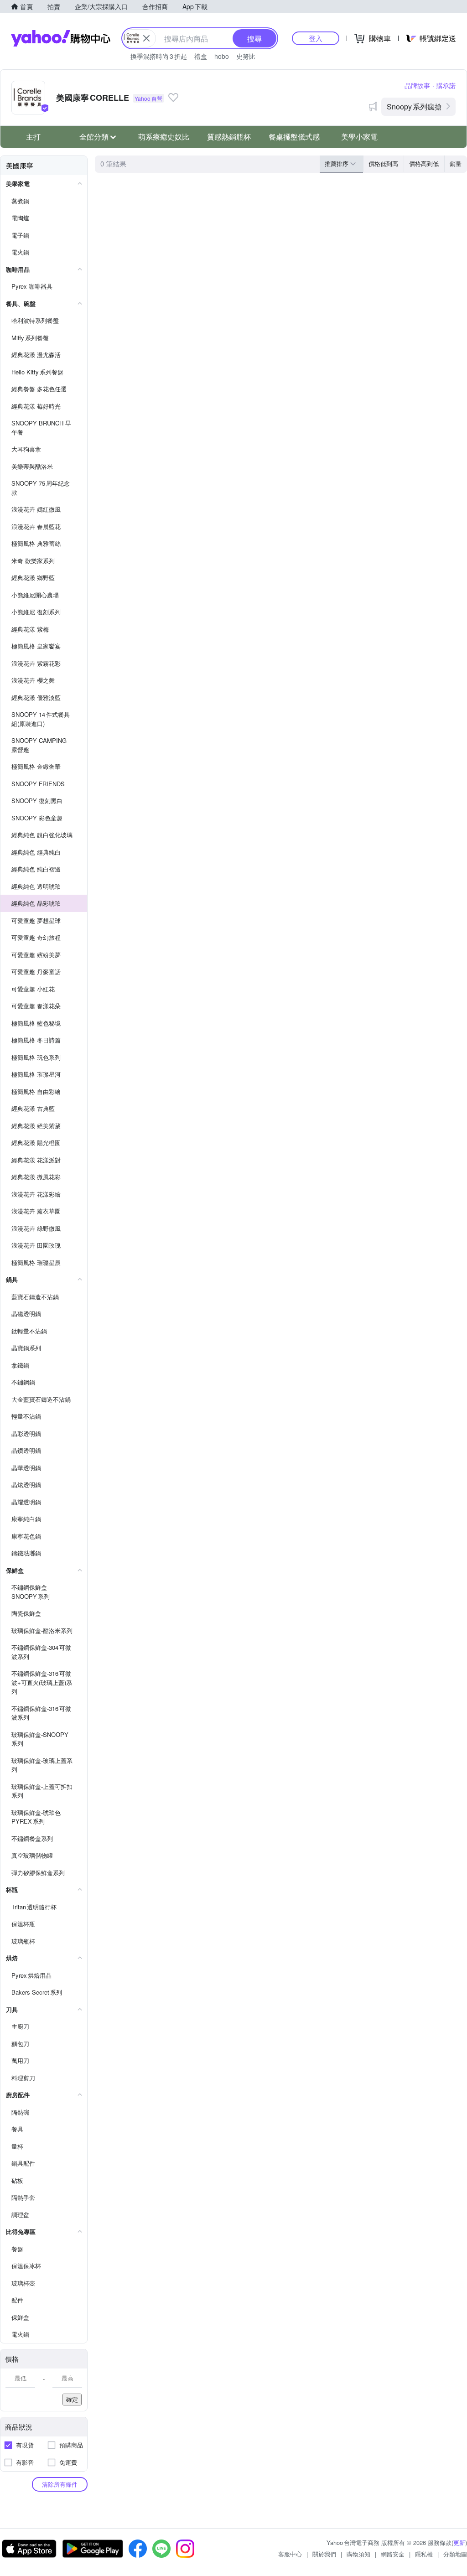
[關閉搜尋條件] (146, 38)
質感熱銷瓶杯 (229, 137)
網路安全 (393, 2554)
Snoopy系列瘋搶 (414, 106)
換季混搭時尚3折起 (159, 56)
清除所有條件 (60, 2484)
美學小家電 (359, 137)
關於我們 (324, 2554)
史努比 (246, 56)
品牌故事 (417, 85)
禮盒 (201, 56)
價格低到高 (383, 163)
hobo (222, 56)
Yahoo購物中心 (61, 38)
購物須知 (358, 2554)
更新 (459, 2542)
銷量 (456, 163)
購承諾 (446, 85)
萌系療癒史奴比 (164, 137)
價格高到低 (424, 163)
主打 (33, 137)
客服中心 (290, 2554)
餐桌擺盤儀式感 (294, 137)
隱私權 (424, 2554)
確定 (72, 2399)
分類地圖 (455, 2554)
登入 (316, 38)
